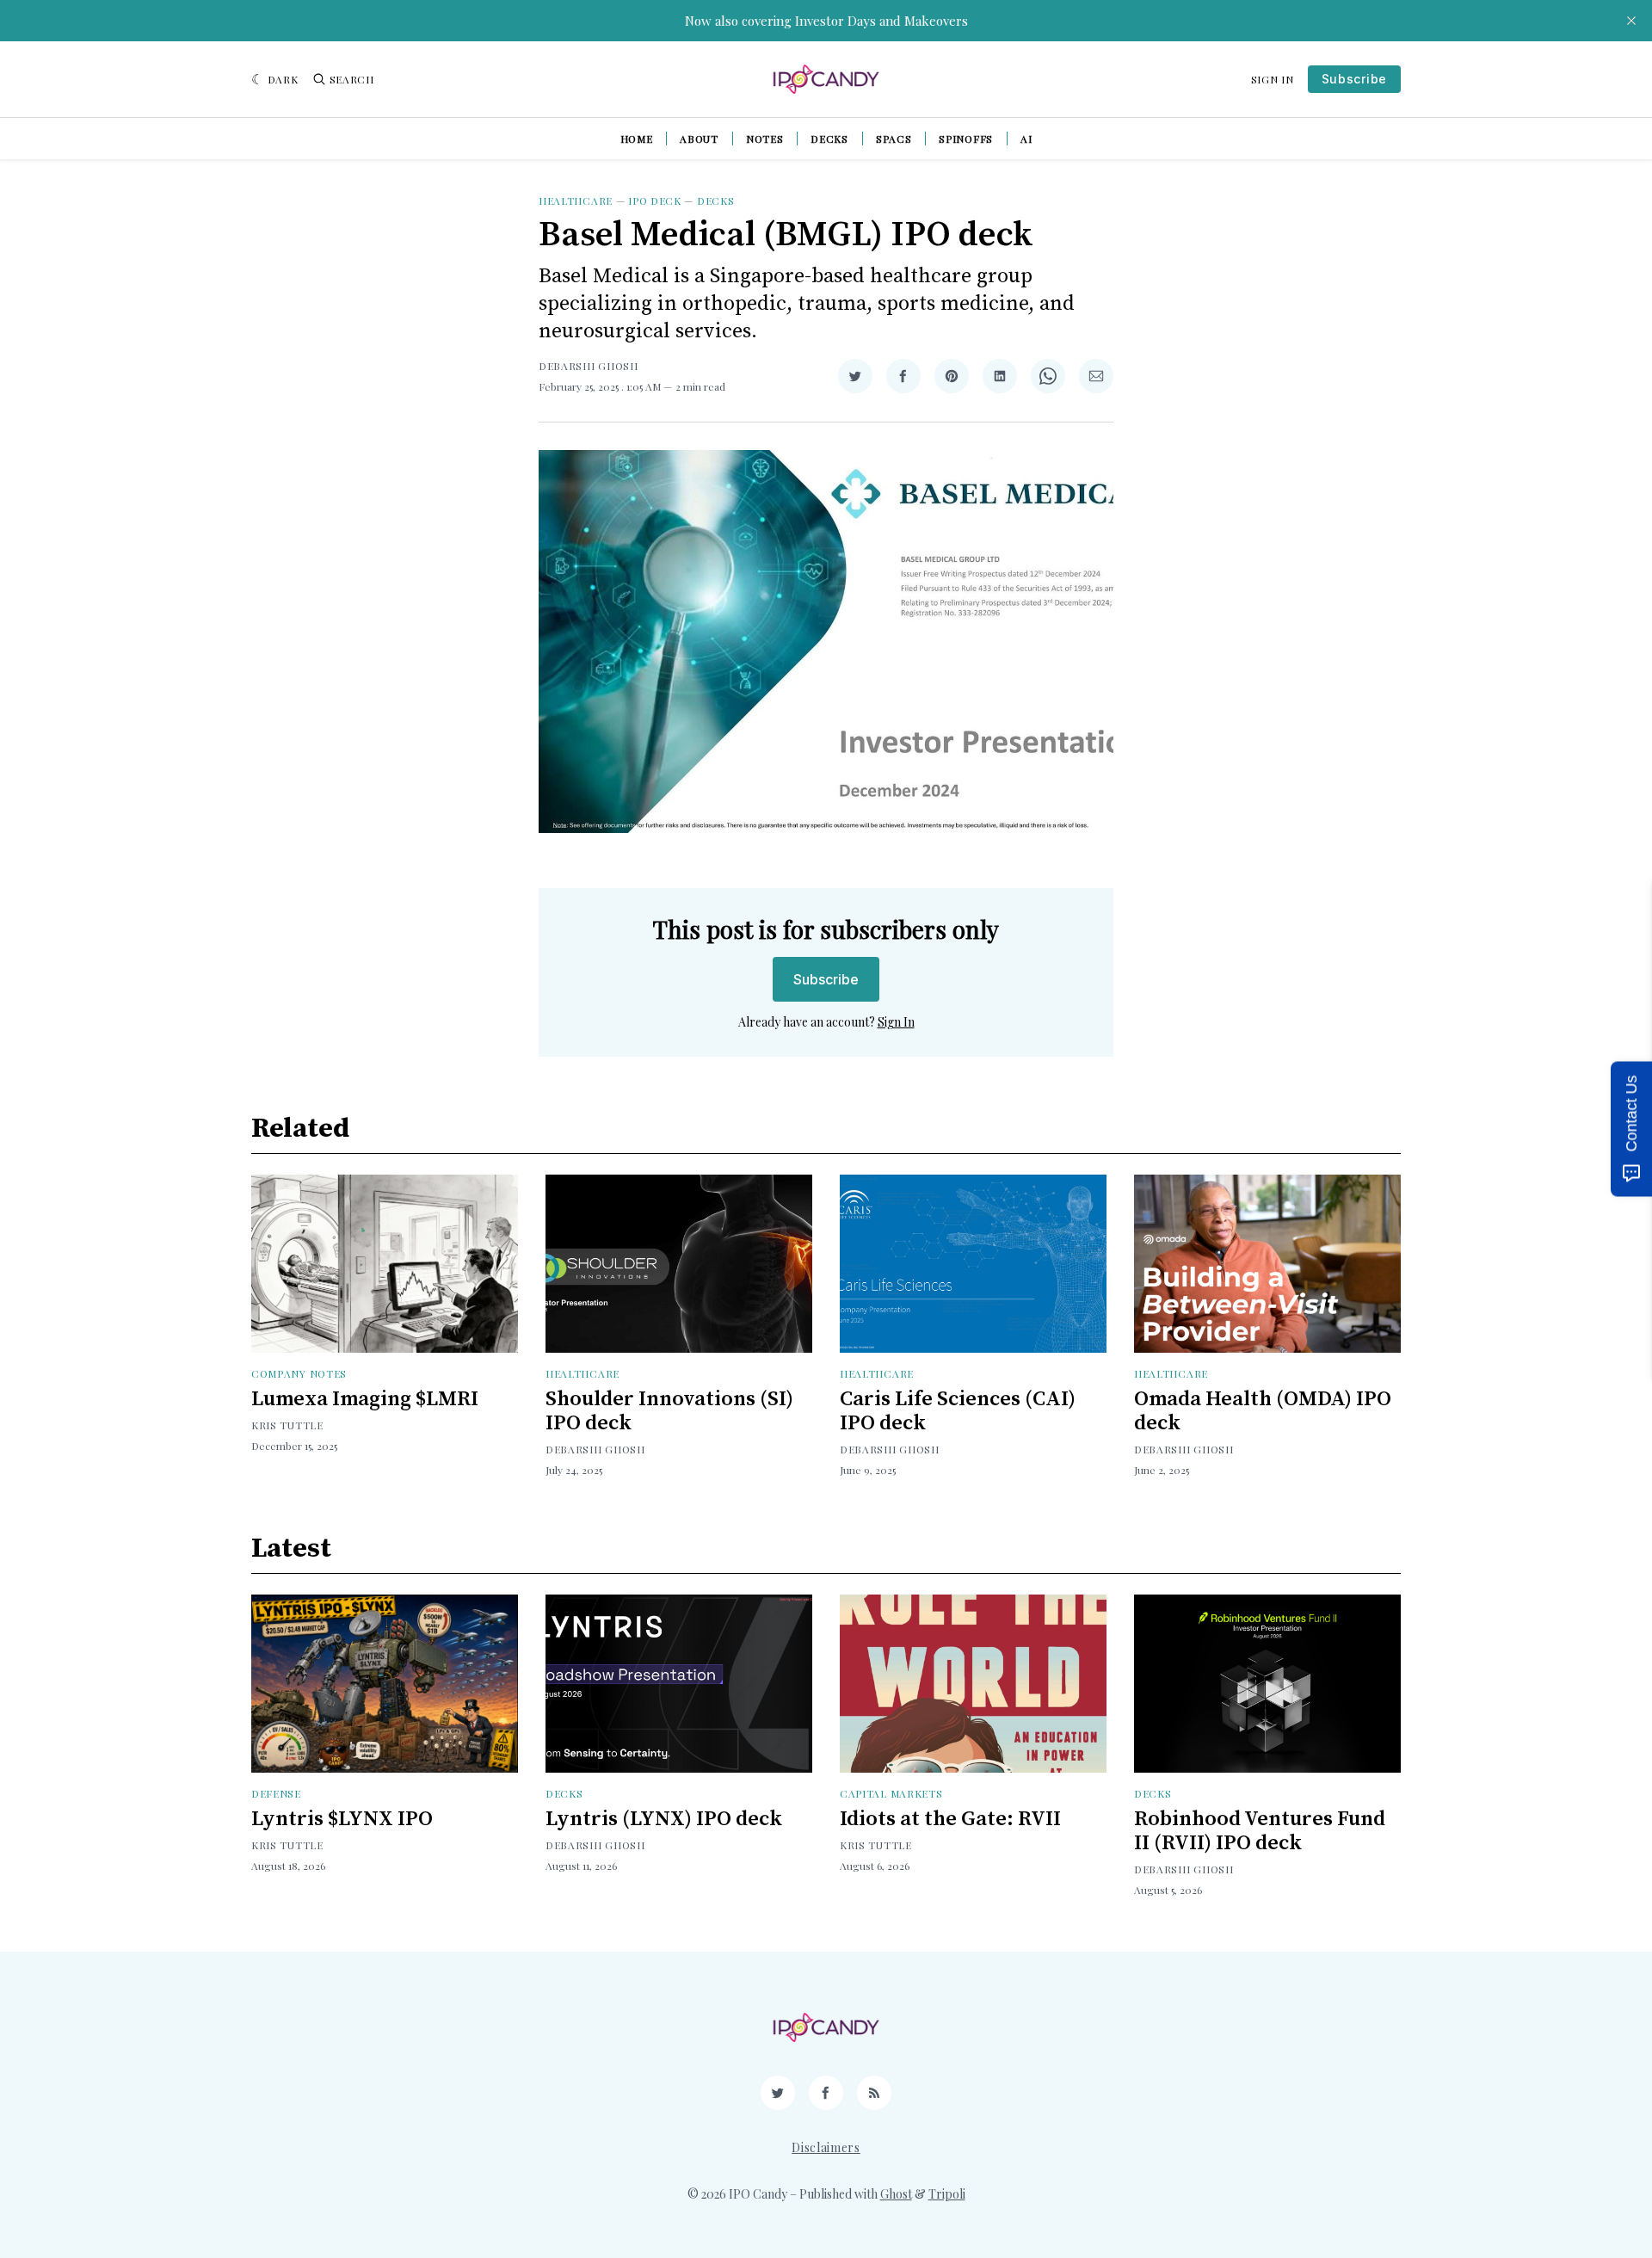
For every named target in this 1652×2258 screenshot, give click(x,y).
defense (276, 1793)
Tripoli (947, 2194)
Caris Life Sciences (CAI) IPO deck (958, 1411)
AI (1026, 139)
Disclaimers (826, 2147)
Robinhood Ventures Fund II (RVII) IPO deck (1260, 1831)
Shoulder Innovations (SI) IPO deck (669, 1411)
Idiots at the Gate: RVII (950, 1819)
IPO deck (655, 201)
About (699, 139)
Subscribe (1354, 79)
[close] (1631, 21)
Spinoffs (966, 139)
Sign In (1273, 79)
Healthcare (576, 201)
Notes (765, 139)
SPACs (894, 139)
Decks (829, 139)
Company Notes (299, 1373)
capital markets (891, 1793)
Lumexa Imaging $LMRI (365, 1399)
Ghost (896, 2194)
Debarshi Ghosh (589, 366)
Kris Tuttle (287, 1425)
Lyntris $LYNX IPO (342, 1819)
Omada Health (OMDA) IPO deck (1263, 1411)
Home (637, 139)
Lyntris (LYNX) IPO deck (664, 1819)
